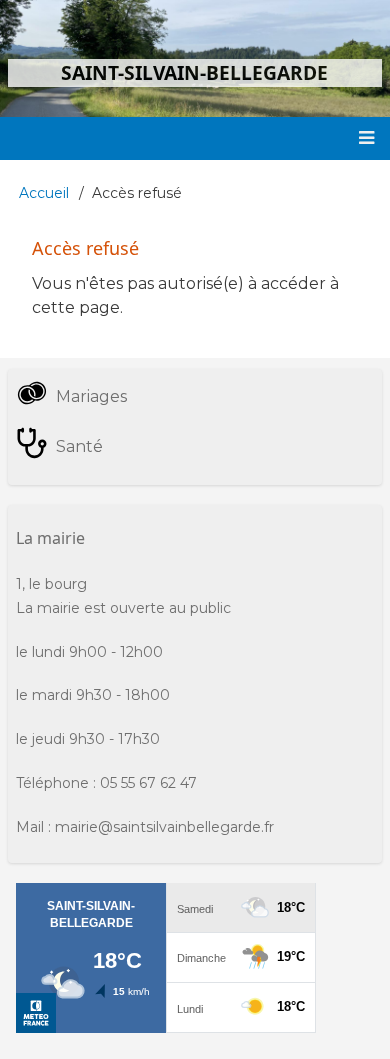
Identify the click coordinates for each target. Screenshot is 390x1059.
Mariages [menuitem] (91, 396)
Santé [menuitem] (79, 446)
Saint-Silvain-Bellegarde (194, 72)
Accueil (44, 193)
